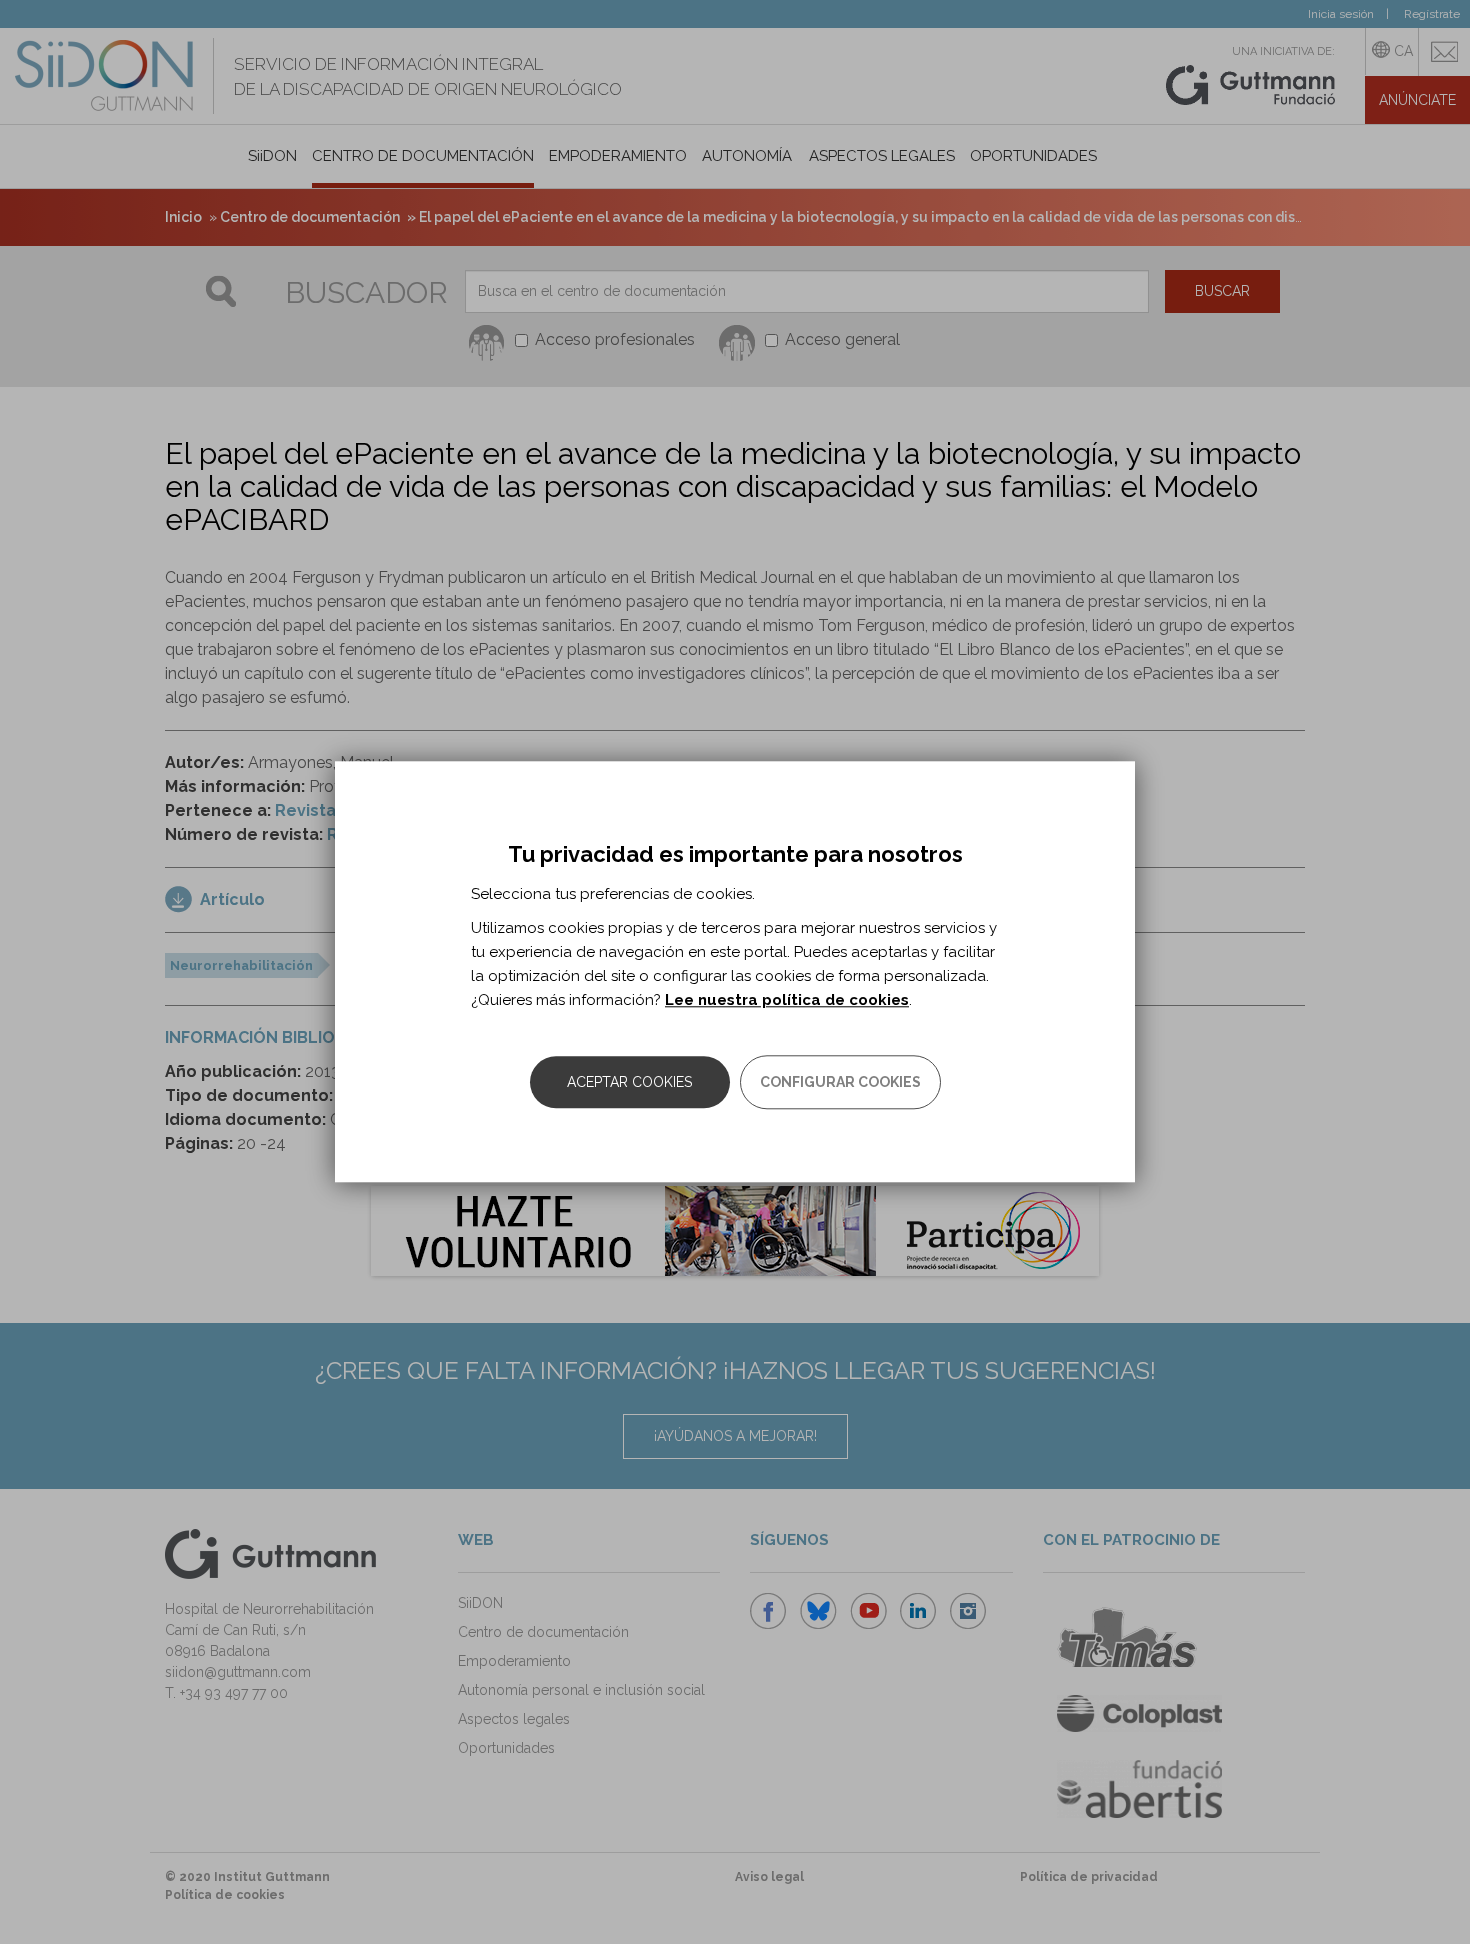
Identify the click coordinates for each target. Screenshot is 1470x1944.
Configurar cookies (840, 1083)
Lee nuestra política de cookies (787, 1001)
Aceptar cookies (629, 1083)
